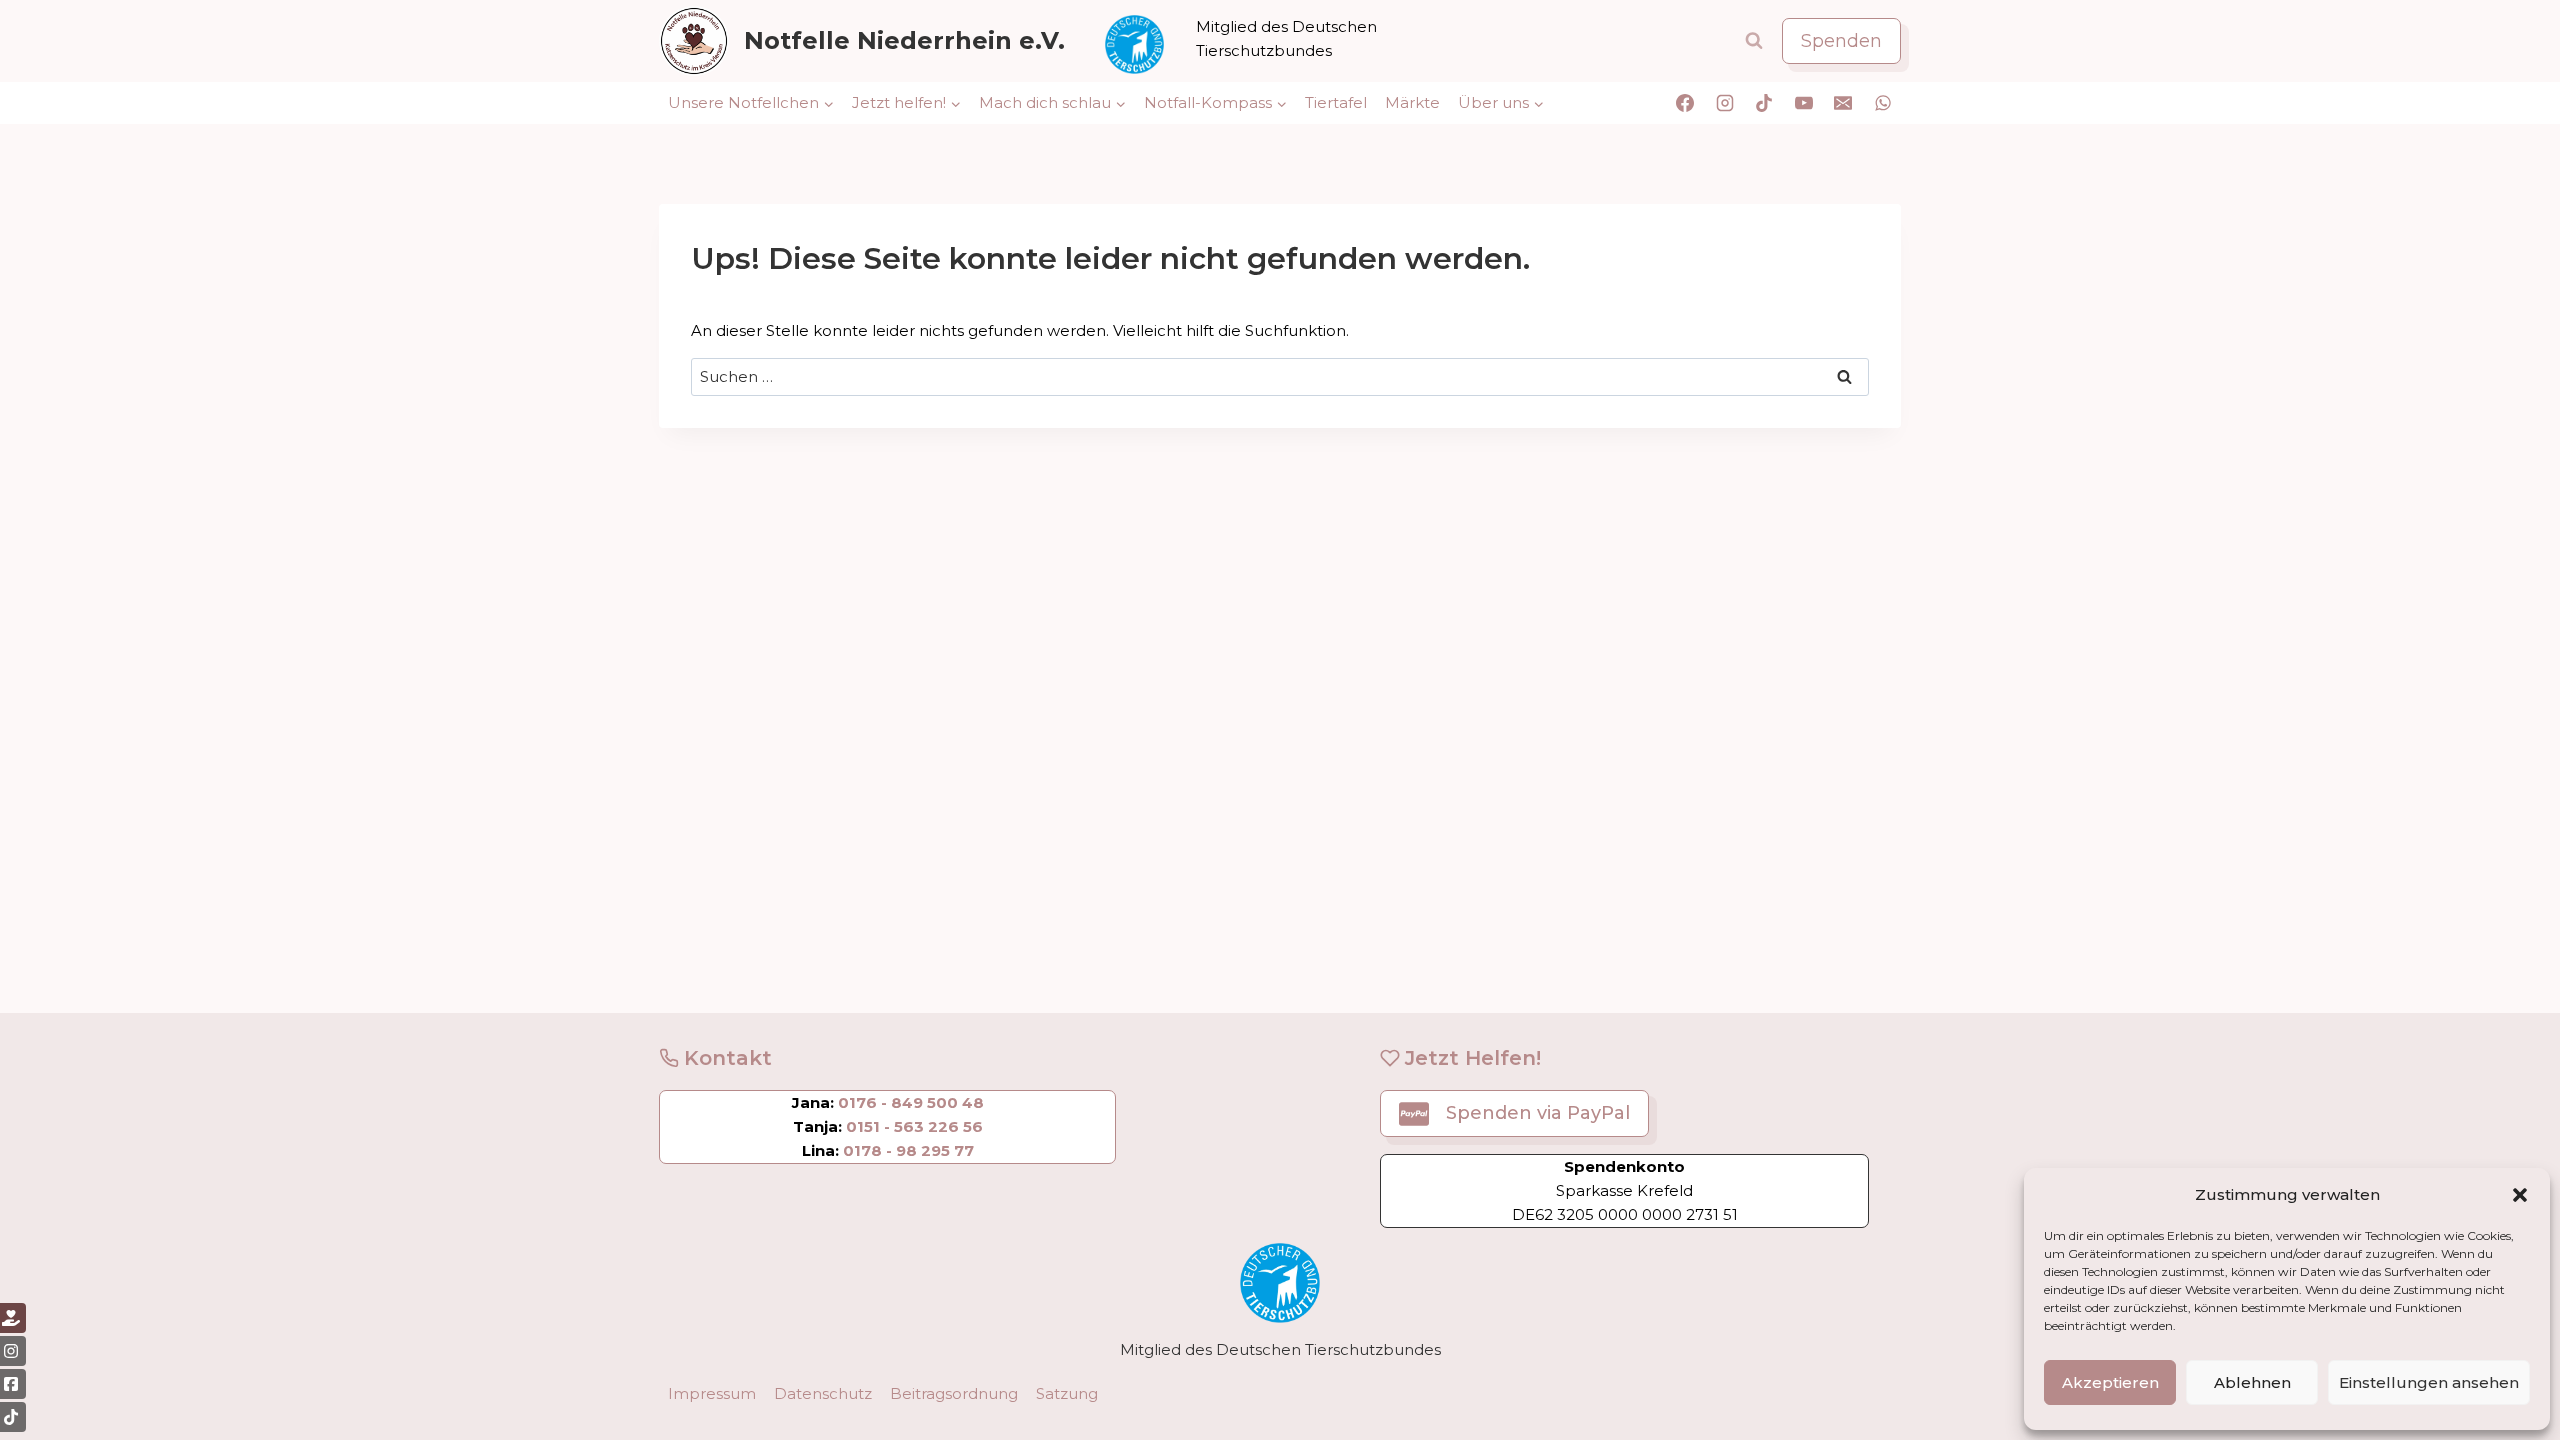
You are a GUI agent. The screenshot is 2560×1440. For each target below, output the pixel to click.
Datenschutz (823, 1393)
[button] (2520, 1195)
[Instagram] (1725, 103)
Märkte (1412, 102)
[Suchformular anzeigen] (1754, 41)
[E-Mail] (1843, 103)
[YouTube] (1804, 103)
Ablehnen (2252, 1382)
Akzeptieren (2110, 1382)
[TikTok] (1764, 103)
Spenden (1841, 41)
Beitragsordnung (954, 1393)
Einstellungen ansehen (2429, 1382)
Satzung (1067, 1393)
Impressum (712, 1393)
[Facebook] (1685, 103)
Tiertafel (1336, 102)
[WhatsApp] (1883, 103)
